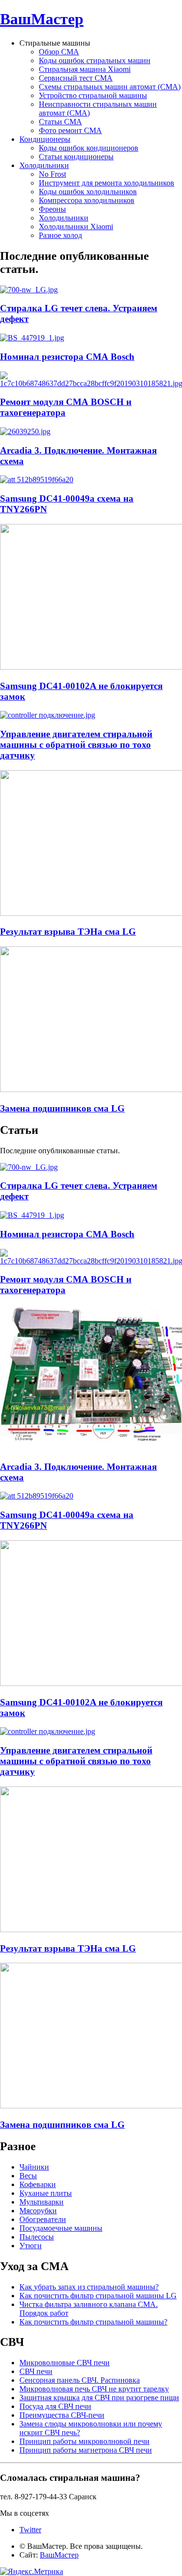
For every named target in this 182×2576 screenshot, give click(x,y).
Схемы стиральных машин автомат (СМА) (110, 87)
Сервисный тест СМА (76, 78)
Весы (28, 2176)
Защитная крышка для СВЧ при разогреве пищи (99, 2398)
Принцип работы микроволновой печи (84, 2441)
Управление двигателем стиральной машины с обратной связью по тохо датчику (76, 745)
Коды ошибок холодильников (88, 192)
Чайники (34, 2167)
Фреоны (52, 209)
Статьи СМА (60, 122)
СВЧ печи (36, 2371)
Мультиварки (41, 2202)
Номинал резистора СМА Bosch (67, 357)
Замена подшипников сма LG (62, 1108)
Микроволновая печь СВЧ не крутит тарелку (94, 2389)
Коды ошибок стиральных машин (95, 60)
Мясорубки (38, 2211)
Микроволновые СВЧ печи (65, 2363)
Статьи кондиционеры (76, 157)
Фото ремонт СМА (70, 130)
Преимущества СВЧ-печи (62, 2415)
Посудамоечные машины (61, 2228)
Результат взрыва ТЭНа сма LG (68, 932)
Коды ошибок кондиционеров (89, 148)
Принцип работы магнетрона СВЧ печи (86, 2450)
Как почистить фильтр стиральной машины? (93, 2322)
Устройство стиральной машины (93, 95)
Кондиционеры (45, 139)
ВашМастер (42, 19)
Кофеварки (38, 2184)
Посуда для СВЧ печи (55, 2406)
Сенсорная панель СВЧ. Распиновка (80, 2380)
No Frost (52, 174)
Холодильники (44, 165)
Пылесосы (37, 2237)
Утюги (31, 2246)
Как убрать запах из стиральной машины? (89, 2287)
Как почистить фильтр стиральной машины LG (98, 2296)
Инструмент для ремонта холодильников (107, 183)
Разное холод (60, 235)
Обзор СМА (59, 52)
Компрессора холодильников (87, 200)
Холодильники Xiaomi (76, 227)
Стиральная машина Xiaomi (85, 69)
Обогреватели (43, 2219)
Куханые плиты (46, 2193)
